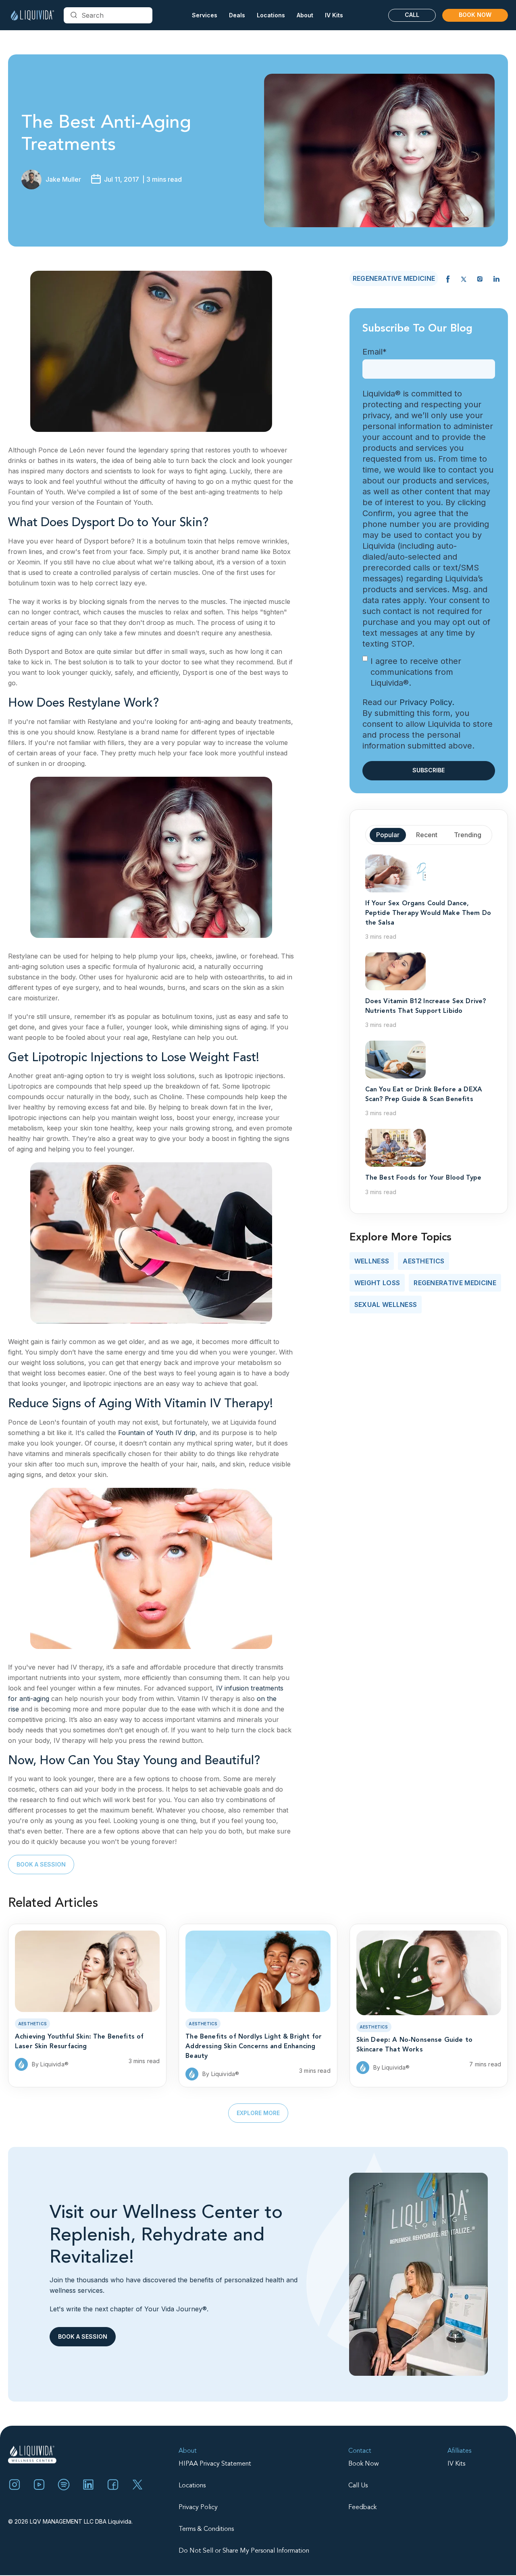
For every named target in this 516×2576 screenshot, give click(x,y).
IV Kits (334, 15)
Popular (388, 835)
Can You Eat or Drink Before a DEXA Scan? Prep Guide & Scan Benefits (424, 1095)
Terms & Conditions (206, 2529)
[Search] (74, 15)
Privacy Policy (198, 2508)
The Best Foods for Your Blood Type (423, 1178)
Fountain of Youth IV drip (157, 1433)
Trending (468, 835)
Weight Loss (377, 1283)
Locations (192, 2486)
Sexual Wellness (386, 1305)
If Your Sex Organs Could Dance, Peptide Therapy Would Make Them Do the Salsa (428, 913)
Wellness (372, 1261)
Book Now (475, 15)
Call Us (358, 2486)
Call (412, 15)
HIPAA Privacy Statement (215, 2464)
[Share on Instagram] (480, 278)
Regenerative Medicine (455, 1283)
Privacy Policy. (427, 702)
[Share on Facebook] (448, 278)
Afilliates (459, 2451)
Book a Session (41, 1864)
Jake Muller (63, 179)
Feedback (362, 2508)
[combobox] (108, 15)
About (188, 2451)
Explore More (258, 2113)
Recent (427, 835)
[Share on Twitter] (464, 278)
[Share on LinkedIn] (496, 278)
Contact (360, 2451)
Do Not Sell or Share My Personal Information (244, 2551)
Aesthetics (423, 1261)
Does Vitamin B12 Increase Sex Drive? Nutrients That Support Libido (426, 1006)
